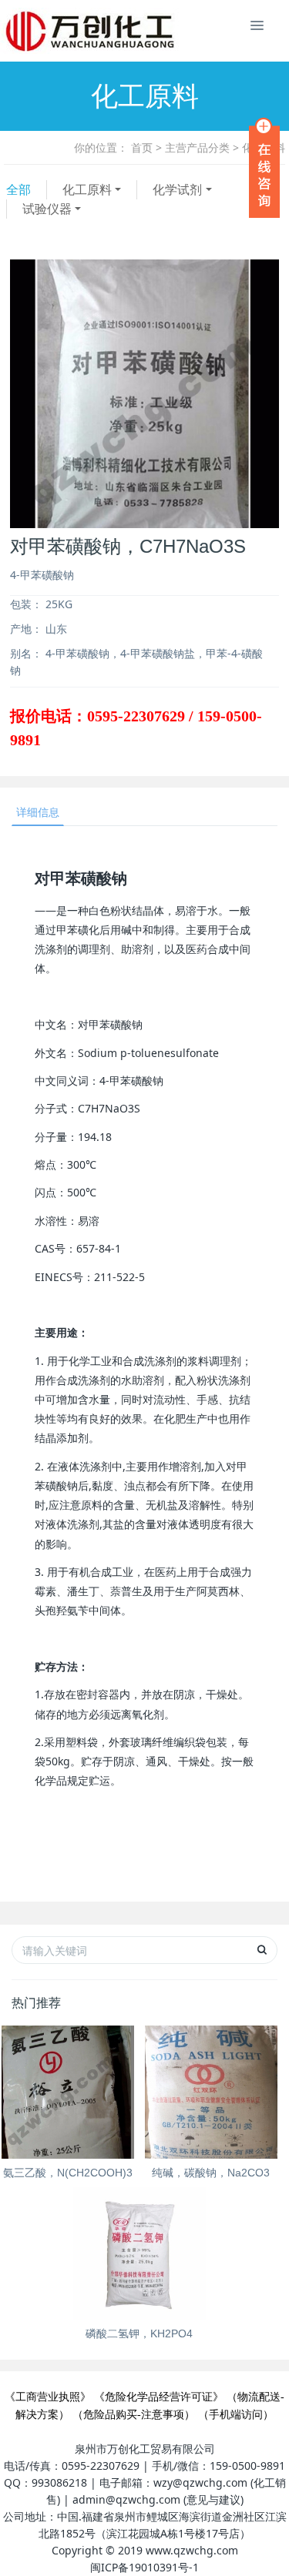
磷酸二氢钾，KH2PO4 (139, 2333)
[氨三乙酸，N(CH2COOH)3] (68, 2092)
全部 (18, 189)
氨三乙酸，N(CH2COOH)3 (68, 2173)
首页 (142, 147)
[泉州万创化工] (35, 31)
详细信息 (38, 812)
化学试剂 (177, 189)
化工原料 (87, 189)
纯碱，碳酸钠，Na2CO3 (211, 2173)
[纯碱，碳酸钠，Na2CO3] (212, 2092)
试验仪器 (47, 209)
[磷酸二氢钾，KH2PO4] (140, 2254)
